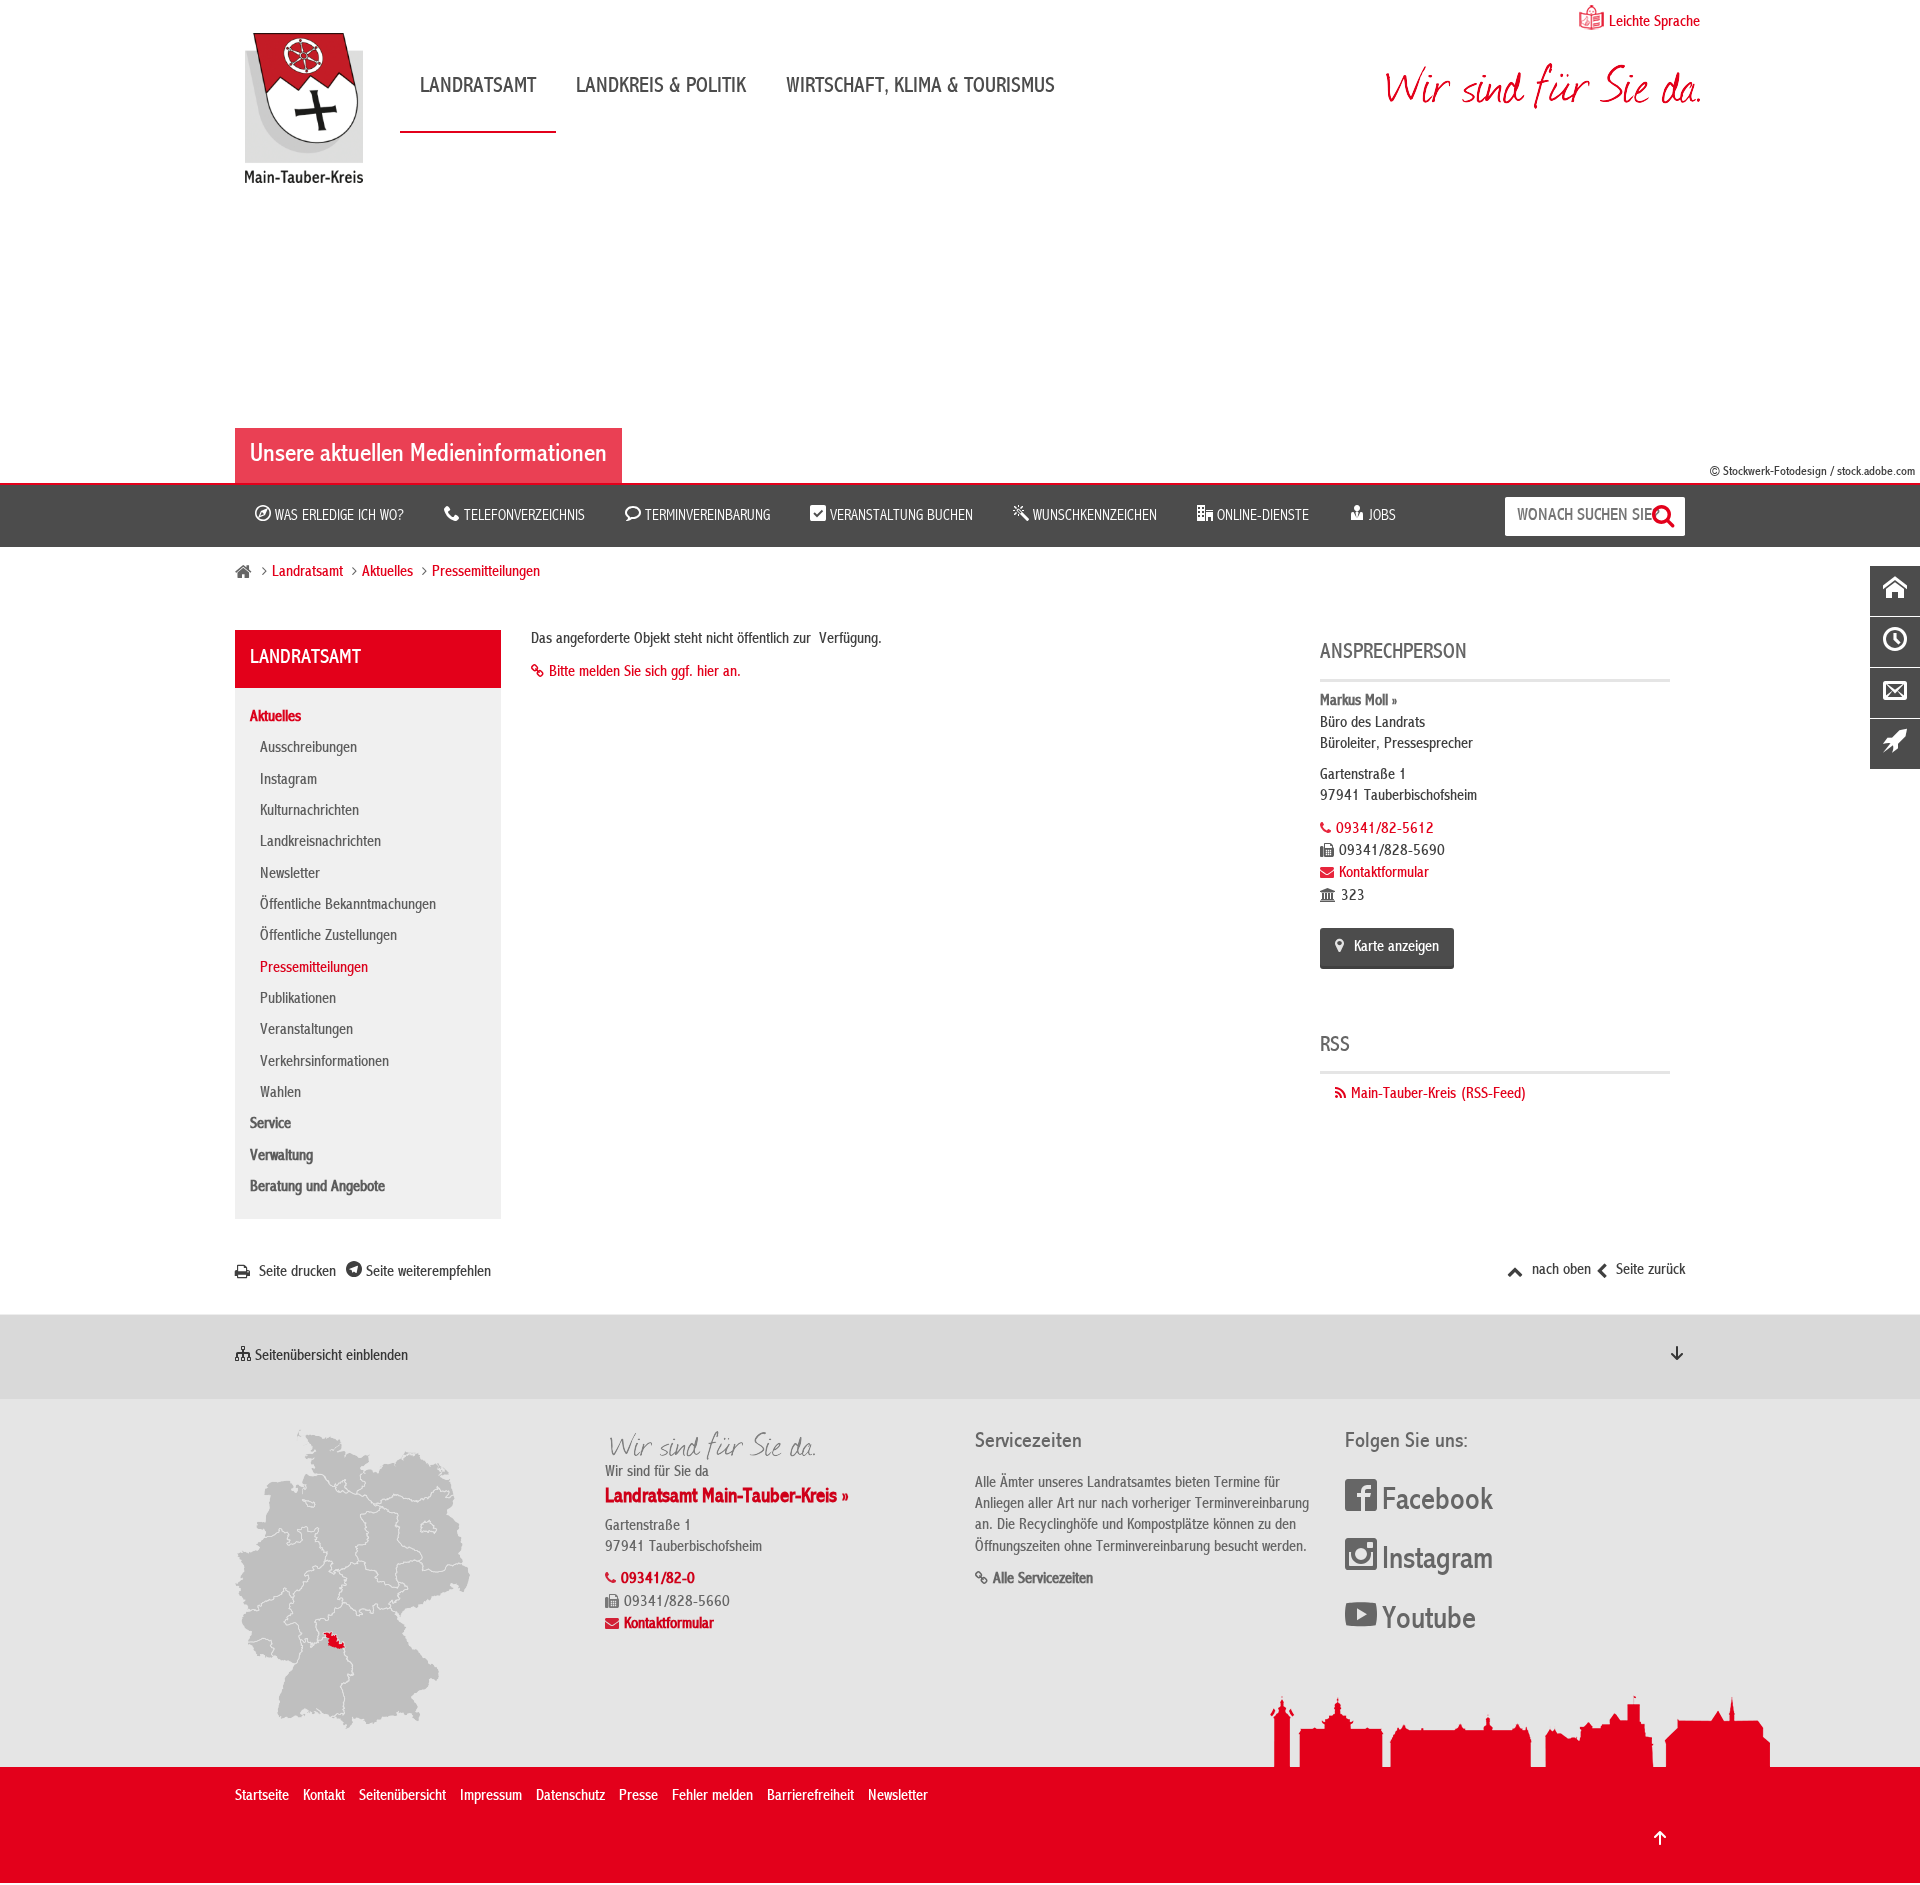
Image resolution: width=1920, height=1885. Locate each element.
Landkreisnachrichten (320, 843)
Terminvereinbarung (705, 516)
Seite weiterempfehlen (426, 1273)
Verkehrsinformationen (324, 1063)
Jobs (1380, 516)
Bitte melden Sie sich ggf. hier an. (645, 673)
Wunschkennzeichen (1093, 516)
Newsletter (290, 875)
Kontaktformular (1384, 874)
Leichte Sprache (1654, 23)
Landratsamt (478, 87)
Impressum (491, 1797)
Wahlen (280, 1094)
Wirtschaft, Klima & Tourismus (920, 87)
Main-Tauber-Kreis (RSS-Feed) (1439, 1095)
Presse (638, 1797)
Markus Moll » (1358, 702)
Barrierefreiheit (810, 1797)
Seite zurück (1648, 1271)
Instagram (288, 781)
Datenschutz (570, 1797)
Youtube (1429, 1621)
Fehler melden (712, 1797)
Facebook (1437, 1502)
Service (270, 1125)
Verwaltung (281, 1157)
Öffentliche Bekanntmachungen (348, 906)
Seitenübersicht (402, 1797)
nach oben (1559, 1271)
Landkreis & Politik (661, 87)
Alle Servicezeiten (1043, 1580)
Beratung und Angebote (317, 1188)
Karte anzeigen (1396, 948)
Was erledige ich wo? (337, 516)
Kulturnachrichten (309, 812)
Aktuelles (387, 573)
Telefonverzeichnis (522, 516)
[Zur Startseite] (314, 115)
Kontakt (324, 1797)
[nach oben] (1660, 1838)
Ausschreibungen (308, 749)
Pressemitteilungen (486, 573)
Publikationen (298, 1000)
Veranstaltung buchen (899, 516)
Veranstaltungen (306, 1031)
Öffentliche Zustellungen (328, 937)
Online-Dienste (1261, 516)
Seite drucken (295, 1273)
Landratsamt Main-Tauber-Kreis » (727, 1497)
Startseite (262, 1797)
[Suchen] (1665, 516)
